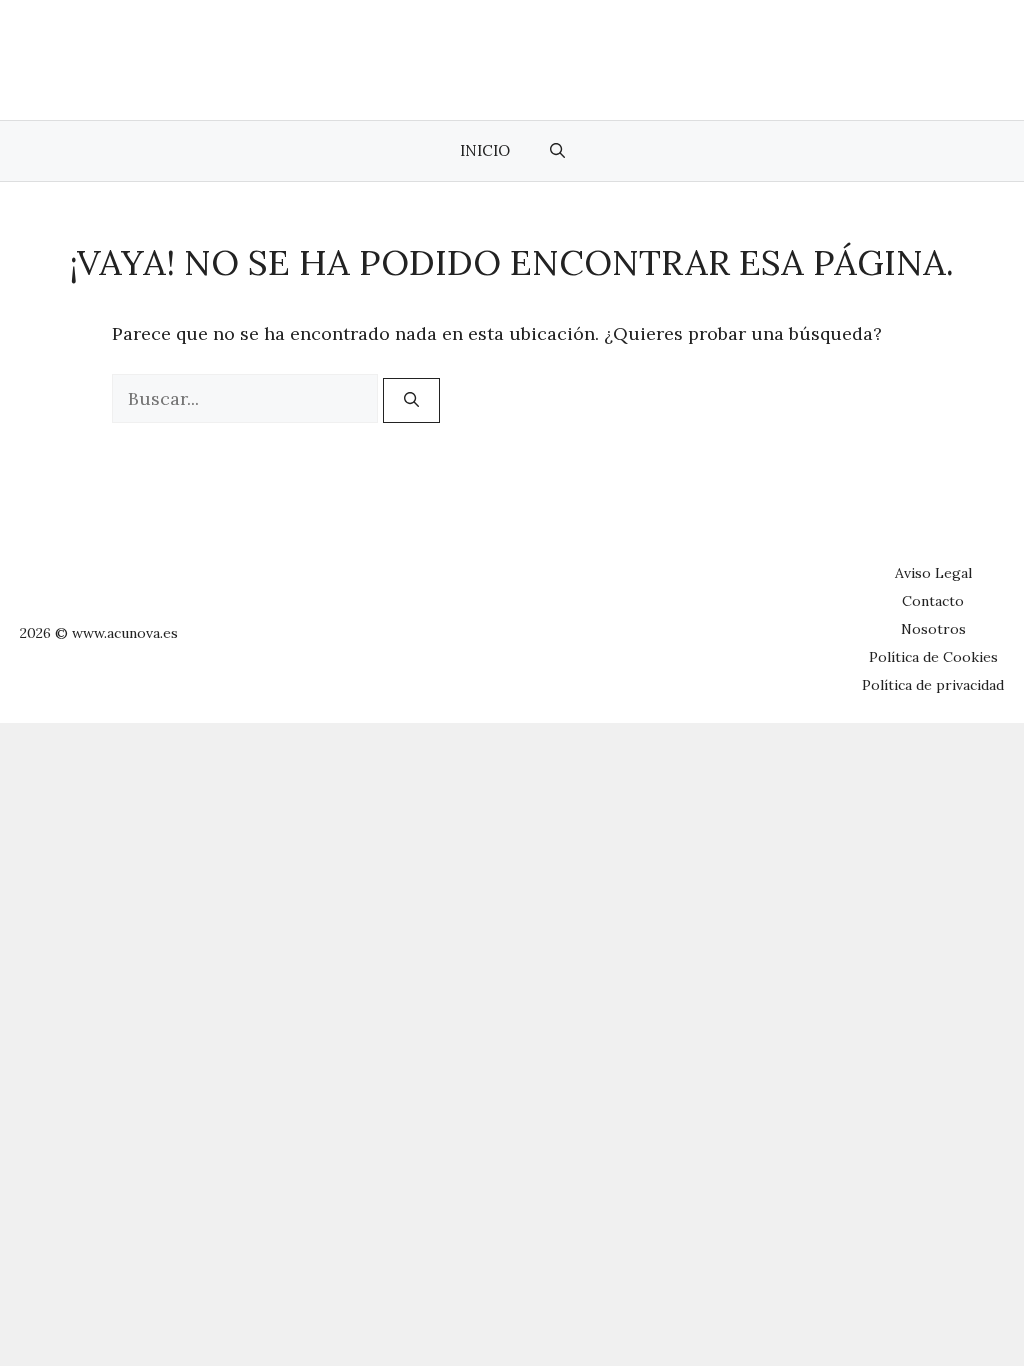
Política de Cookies (933, 657)
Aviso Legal (933, 573)
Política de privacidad (933, 685)
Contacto (933, 601)
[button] (557, 151)
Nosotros (933, 629)
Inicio (485, 150)
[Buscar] (411, 400)
